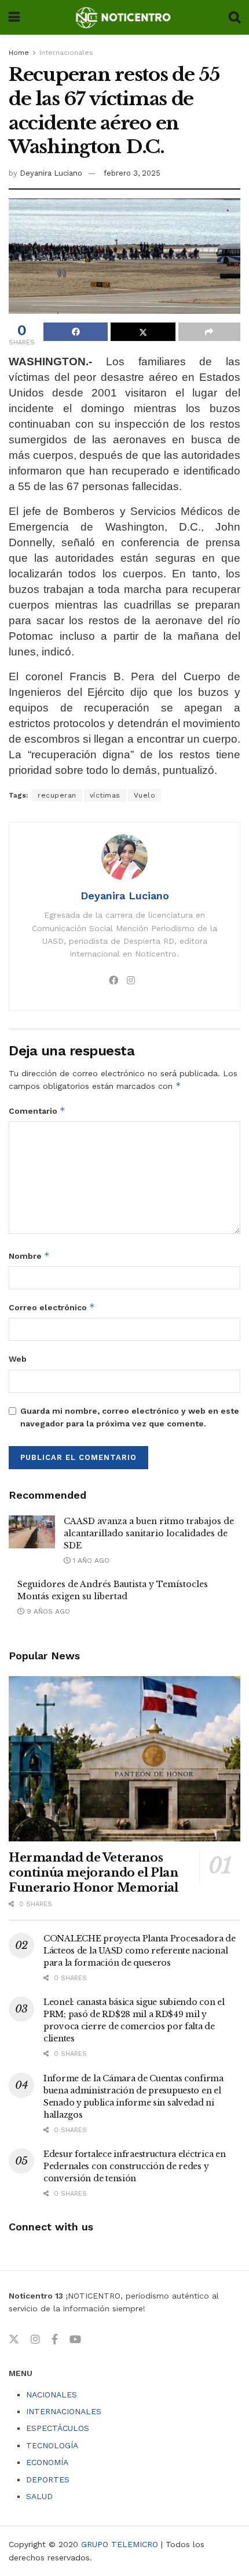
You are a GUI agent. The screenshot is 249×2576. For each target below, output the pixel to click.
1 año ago (90, 1561)
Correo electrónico (52, 1307)
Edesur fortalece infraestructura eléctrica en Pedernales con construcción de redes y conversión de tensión (134, 2166)
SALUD (39, 2496)
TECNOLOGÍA (52, 2445)
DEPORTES (48, 2479)
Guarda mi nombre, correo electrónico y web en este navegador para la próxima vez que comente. (130, 1417)
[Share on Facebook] (76, 332)
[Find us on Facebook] (55, 2340)
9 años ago (47, 1611)
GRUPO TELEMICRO (120, 2544)
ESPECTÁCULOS (58, 2428)
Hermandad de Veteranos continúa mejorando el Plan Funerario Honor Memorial (94, 1873)
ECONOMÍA (47, 2462)
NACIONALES (52, 2395)
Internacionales (66, 53)
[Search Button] (235, 17)
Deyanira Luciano (51, 173)
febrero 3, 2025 (132, 173)
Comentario (37, 1111)
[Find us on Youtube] (75, 2340)
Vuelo (145, 795)
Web (18, 1359)
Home (19, 53)
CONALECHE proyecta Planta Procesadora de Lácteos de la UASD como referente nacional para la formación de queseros (140, 1951)
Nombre (29, 1256)
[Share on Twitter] (143, 332)
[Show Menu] (14, 17)
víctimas (105, 795)
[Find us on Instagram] (35, 2340)
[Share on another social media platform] (209, 332)
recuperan (57, 795)
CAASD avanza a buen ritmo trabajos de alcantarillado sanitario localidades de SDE (149, 1533)
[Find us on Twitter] (14, 2340)
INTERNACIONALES (64, 2411)
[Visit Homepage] (124, 17)
